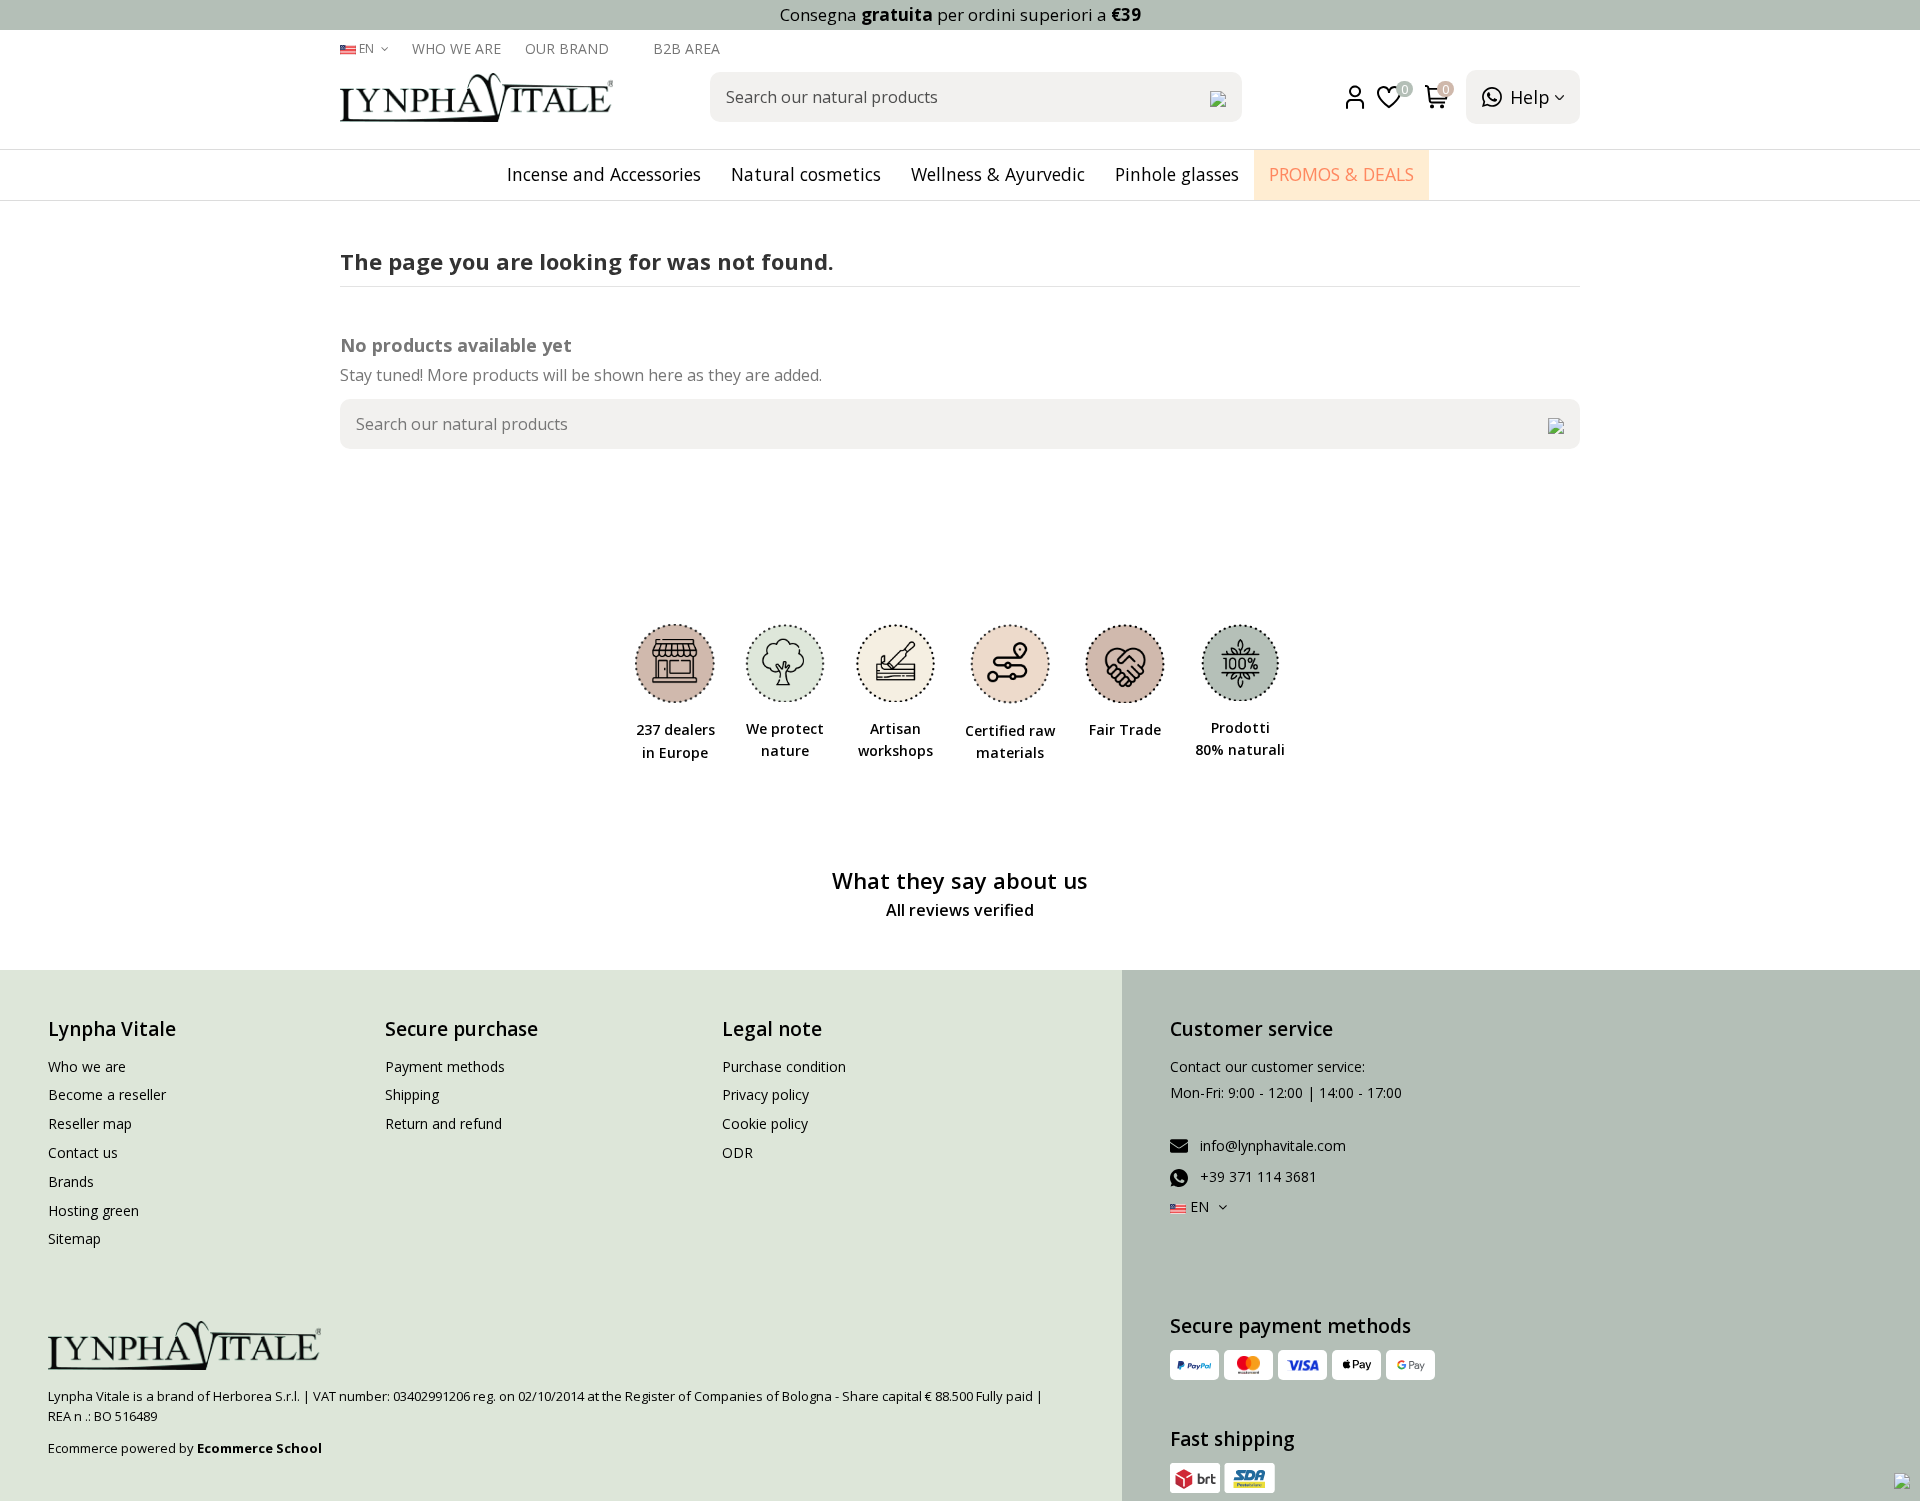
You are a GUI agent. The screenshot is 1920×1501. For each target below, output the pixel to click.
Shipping (412, 1094)
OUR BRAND (569, 48)
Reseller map (90, 1123)
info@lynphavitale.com (1273, 1145)
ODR (737, 1152)
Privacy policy (765, 1094)
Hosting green (93, 1210)
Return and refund (443, 1123)
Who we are (458, 48)
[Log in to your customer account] (1359, 97)
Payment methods (445, 1066)
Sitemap (74, 1238)
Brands (71, 1181)
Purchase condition (784, 1066)
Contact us (83, 1152)
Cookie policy (765, 1123)
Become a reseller (107, 1094)
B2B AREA (686, 48)
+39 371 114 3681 (1258, 1176)
